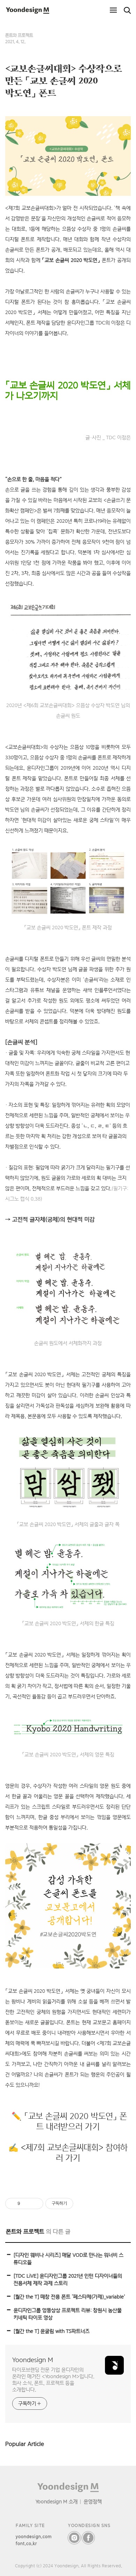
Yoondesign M (33, 2360)
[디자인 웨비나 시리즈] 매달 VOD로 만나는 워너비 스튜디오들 (69, 2258)
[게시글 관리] (35, 2204)
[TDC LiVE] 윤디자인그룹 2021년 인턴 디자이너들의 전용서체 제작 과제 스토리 (68, 2279)
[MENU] (113, 10)
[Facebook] (88, 2538)
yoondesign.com (34, 2537)
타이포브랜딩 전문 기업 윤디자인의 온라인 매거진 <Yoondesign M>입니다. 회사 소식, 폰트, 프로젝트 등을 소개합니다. (53, 2380)
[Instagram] (74, 2538)
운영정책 (93, 2501)
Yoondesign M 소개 (57, 2501)
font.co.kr (26, 2543)
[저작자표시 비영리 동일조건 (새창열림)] (83, 2204)
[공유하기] (27, 2204)
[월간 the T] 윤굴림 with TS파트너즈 (52, 2331)
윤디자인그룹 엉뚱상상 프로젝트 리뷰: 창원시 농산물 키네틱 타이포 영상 (68, 2314)
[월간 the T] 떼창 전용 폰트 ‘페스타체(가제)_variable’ (69, 2297)
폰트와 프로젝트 (19, 35)
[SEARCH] (127, 10)
